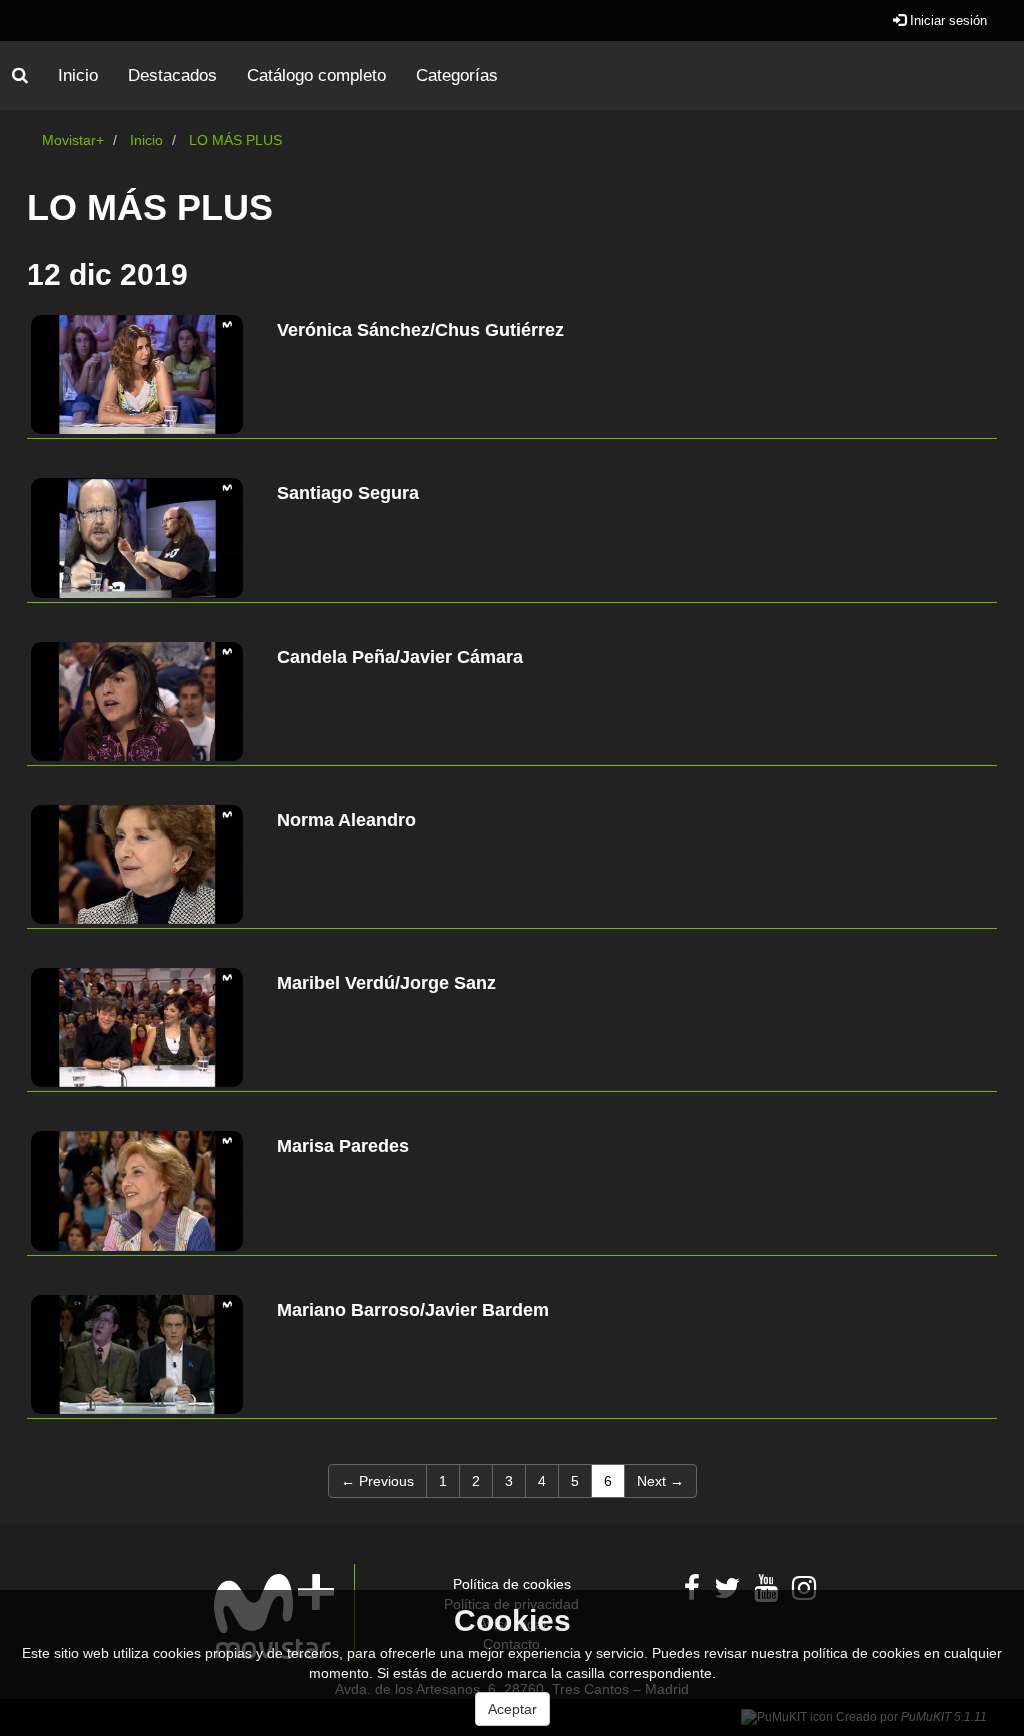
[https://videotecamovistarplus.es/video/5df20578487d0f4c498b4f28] (137, 701)
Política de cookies (512, 1584)
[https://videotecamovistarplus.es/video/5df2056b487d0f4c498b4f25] (137, 864)
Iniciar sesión (946, 20)
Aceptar (512, 1709)
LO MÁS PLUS (235, 140)
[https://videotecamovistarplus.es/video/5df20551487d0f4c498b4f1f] (137, 1190)
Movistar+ (73, 140)
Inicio (78, 75)
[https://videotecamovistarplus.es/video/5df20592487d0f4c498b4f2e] (137, 374)
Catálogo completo (316, 75)
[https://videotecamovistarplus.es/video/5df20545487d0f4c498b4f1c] (137, 1354)
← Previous (377, 1481)
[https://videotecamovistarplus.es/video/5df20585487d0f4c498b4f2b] (137, 537)
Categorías (457, 75)
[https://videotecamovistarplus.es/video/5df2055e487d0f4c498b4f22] (137, 1027)
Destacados (172, 75)
